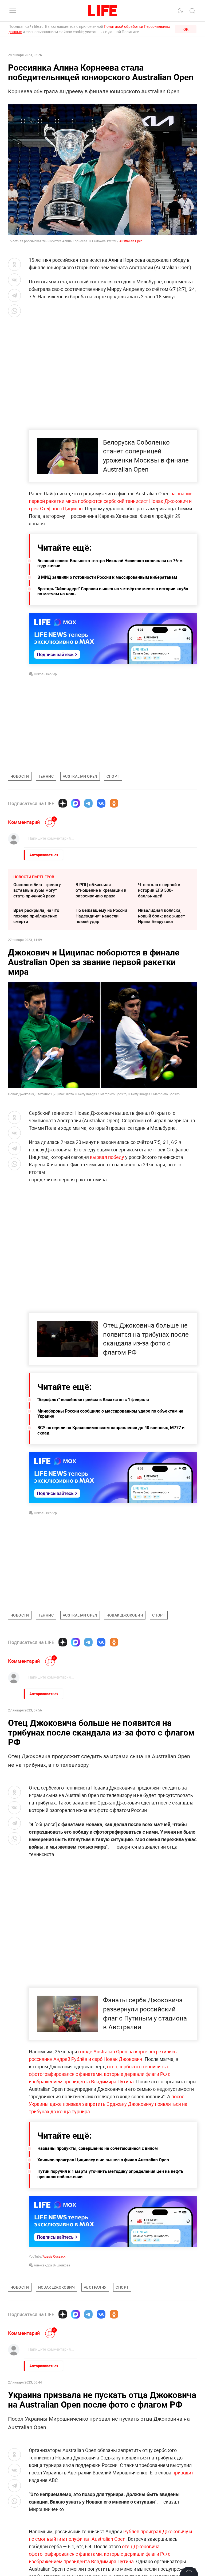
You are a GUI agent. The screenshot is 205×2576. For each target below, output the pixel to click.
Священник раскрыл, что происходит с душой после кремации (102, 2507)
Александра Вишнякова (52, 2265)
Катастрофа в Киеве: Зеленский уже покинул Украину (162, 2507)
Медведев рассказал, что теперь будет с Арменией (164, 2479)
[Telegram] (88, 803)
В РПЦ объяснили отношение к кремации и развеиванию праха (101, 890)
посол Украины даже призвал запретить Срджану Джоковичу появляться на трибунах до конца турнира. (108, 2104)
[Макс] (76, 803)
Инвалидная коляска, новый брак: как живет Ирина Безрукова (161, 916)
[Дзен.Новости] (63, 803)
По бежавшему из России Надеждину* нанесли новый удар (101, 916)
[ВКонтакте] (101, 803)
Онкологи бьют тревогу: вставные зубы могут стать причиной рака (38, 890)
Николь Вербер (45, 674)
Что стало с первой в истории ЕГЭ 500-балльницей (159, 890)
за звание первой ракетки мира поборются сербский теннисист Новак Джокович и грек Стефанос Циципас (111, 501)
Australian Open (131, 241)
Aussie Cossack (54, 2256)
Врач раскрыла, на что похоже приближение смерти (36, 916)
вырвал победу (107, 1157)
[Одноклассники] (114, 803)
